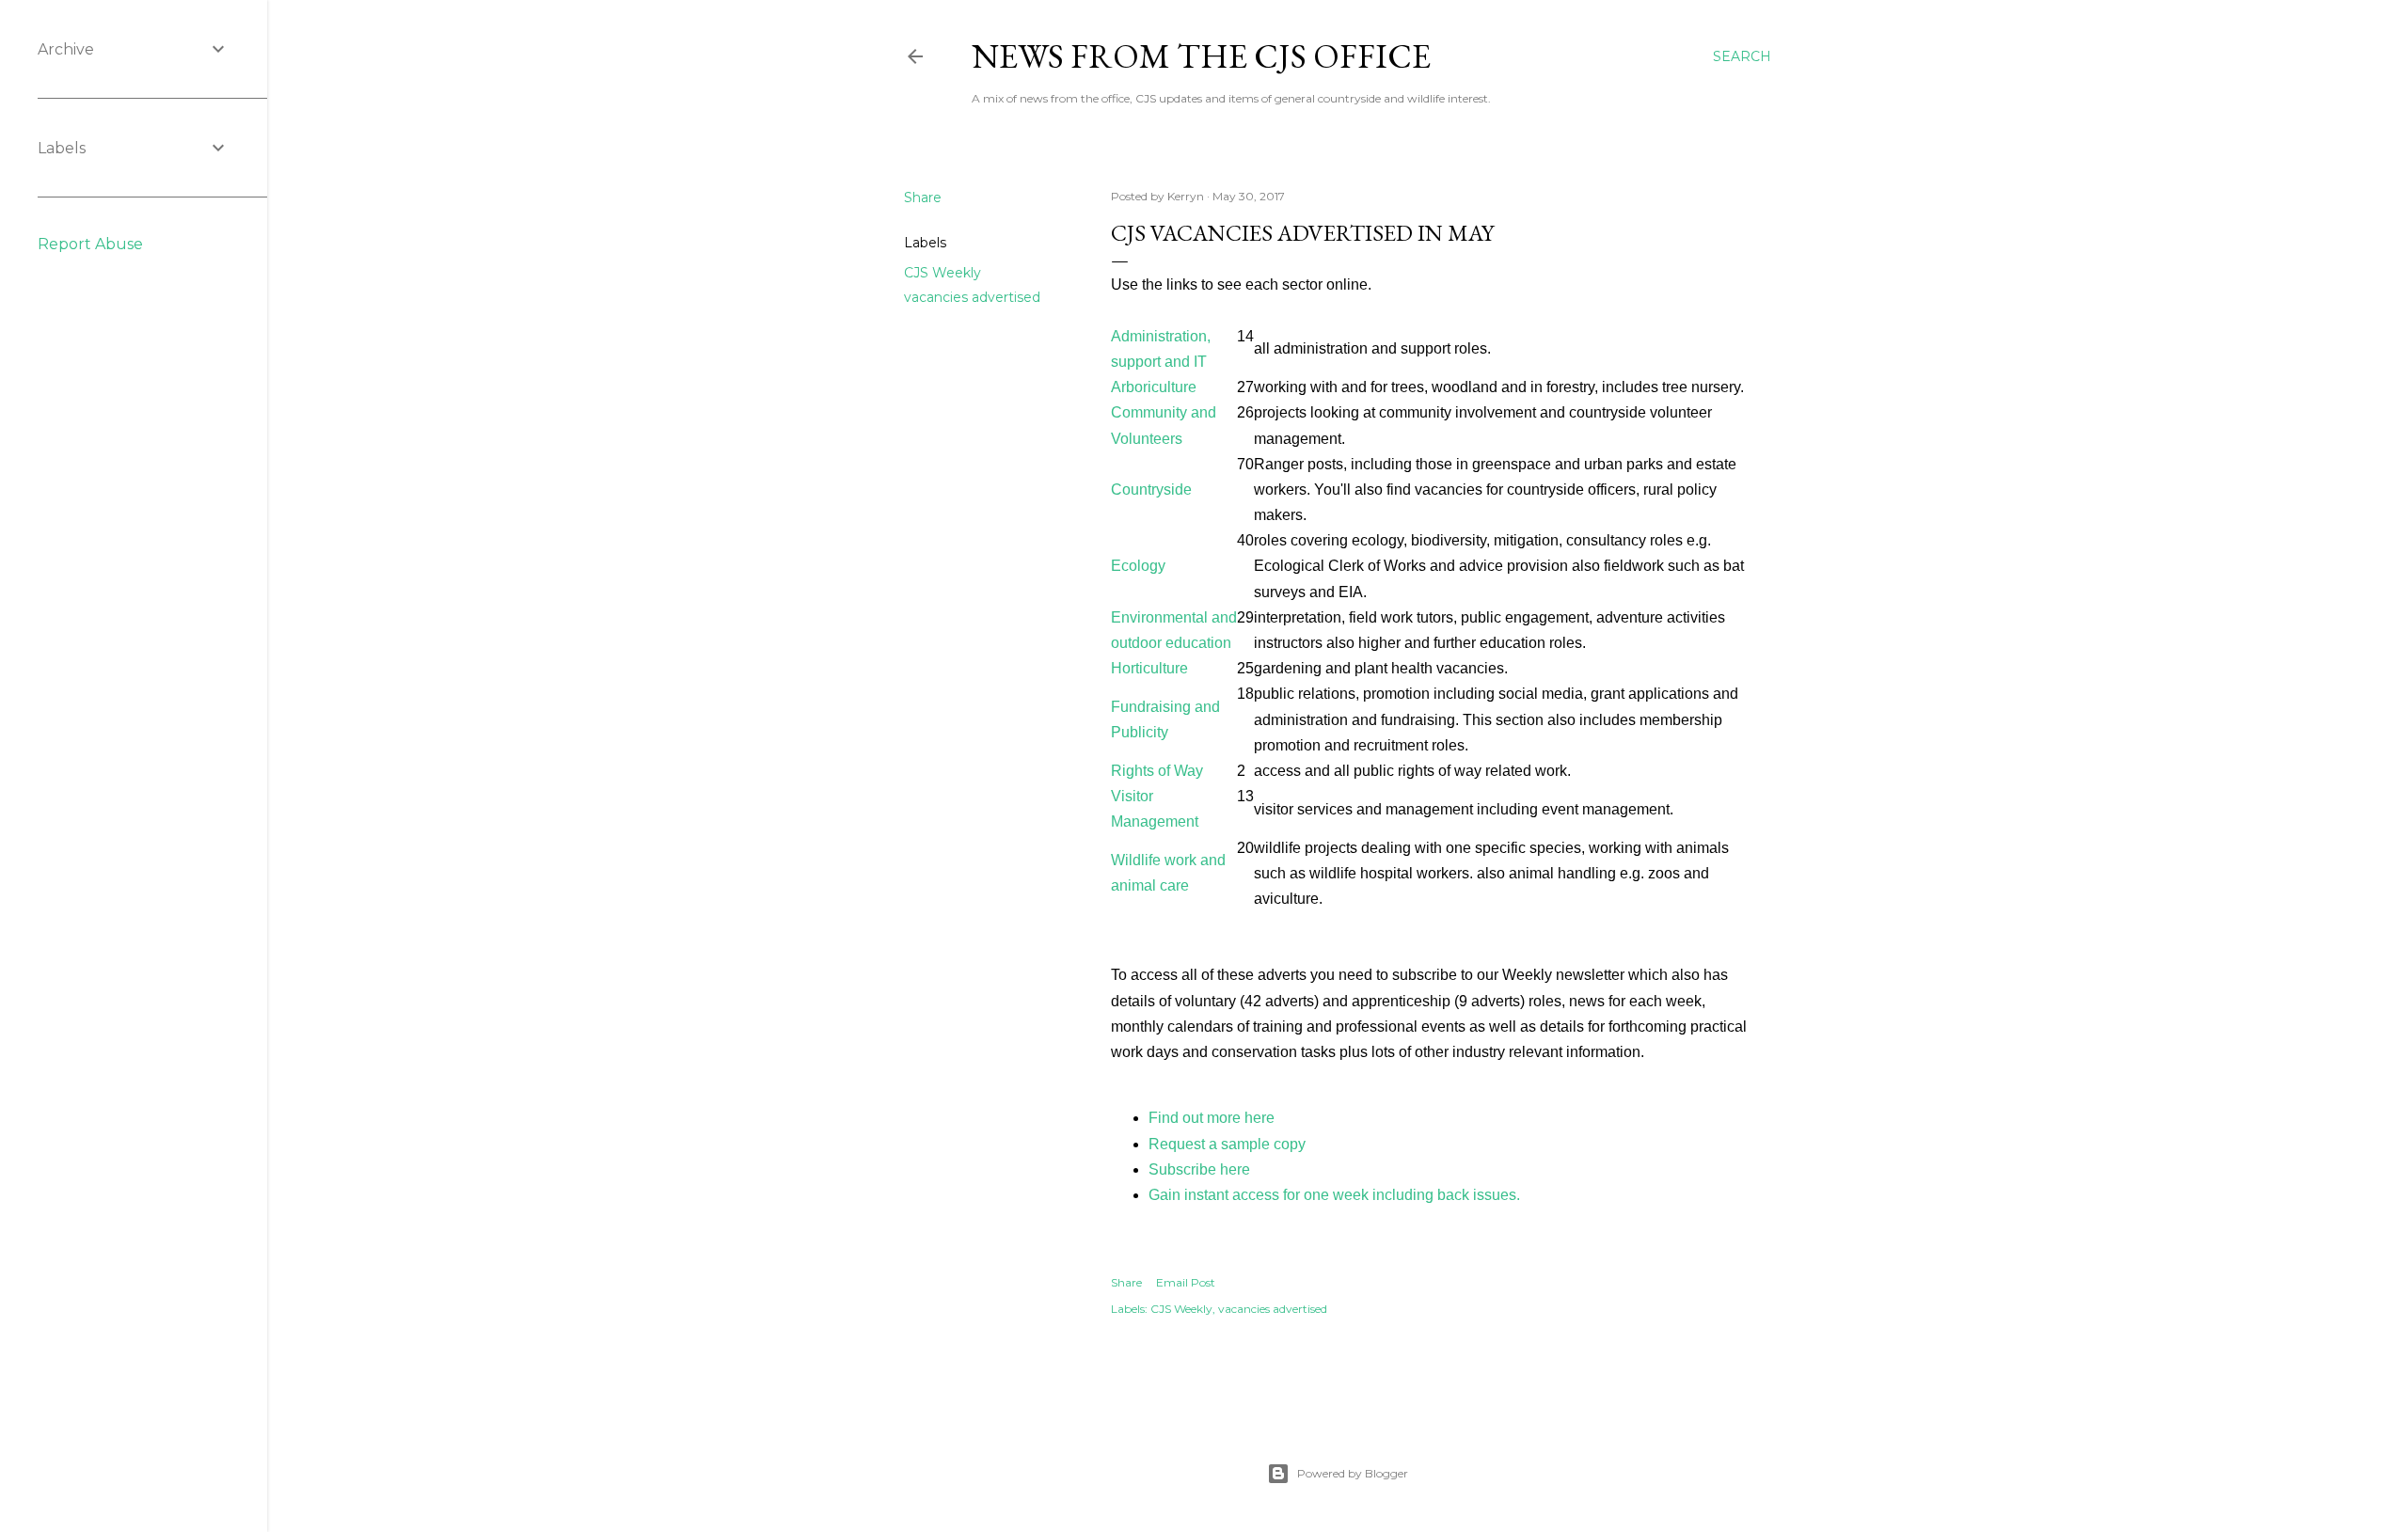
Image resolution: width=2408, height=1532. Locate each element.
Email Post (1186, 1282)
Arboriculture (1154, 387)
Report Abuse (90, 244)
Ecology (1138, 566)
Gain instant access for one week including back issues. (1334, 1195)
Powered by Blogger (1353, 1473)
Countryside (1151, 490)
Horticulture (1149, 668)
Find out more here (1212, 1118)
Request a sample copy (1227, 1144)
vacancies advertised (972, 297)
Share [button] (923, 197)
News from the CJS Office (1201, 56)
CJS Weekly (943, 273)
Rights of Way (1157, 771)
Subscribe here (1199, 1169)
